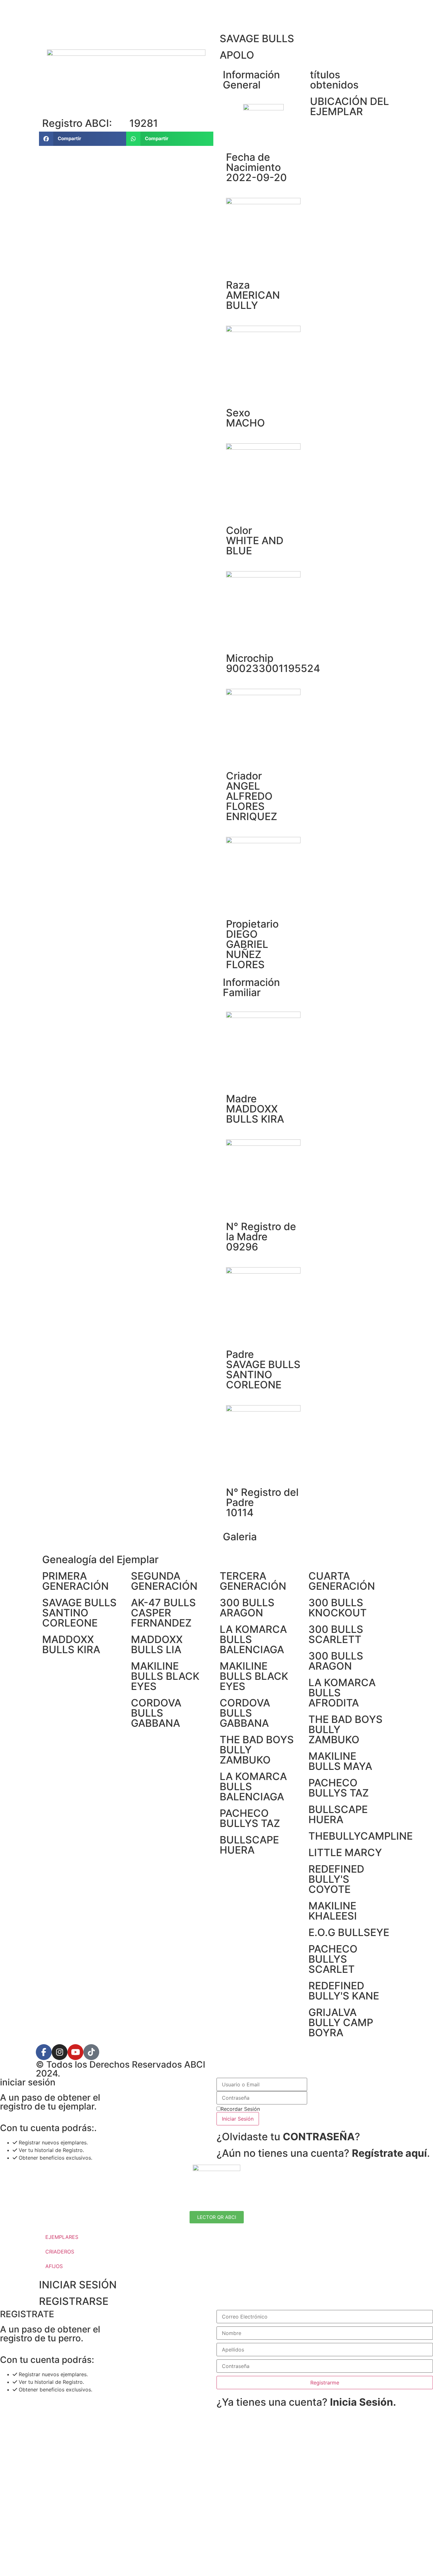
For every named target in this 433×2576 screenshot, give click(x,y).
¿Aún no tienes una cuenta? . (323, 2153)
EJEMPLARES (62, 2237)
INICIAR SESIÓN (78, 2285)
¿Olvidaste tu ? (288, 2137)
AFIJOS (54, 2266)
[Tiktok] (91, 2052)
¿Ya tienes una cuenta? (306, 2402)
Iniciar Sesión (238, 2119)
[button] (83, 139)
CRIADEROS (60, 2252)
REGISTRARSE (74, 2301)
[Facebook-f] (44, 2052)
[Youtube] (75, 2052)
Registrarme (325, 2383)
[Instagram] (60, 2052)
